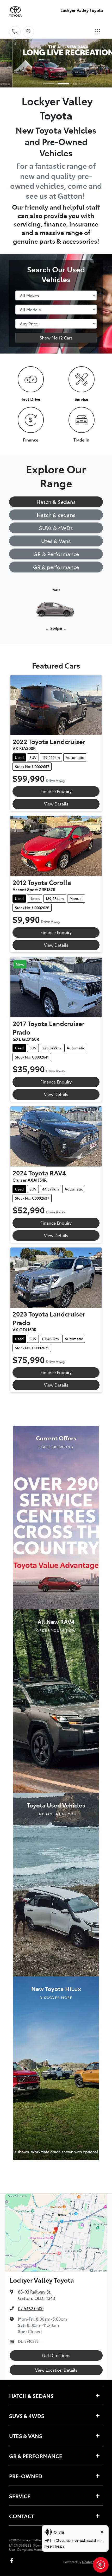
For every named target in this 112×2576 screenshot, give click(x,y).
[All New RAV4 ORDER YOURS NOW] (56, 1700)
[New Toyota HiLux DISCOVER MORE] (56, 2068)
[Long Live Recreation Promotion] (56, 63)
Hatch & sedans (56, 515)
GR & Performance (56, 554)
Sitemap (39, 2545)
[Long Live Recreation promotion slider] (63, 83)
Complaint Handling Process (39, 2549)
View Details (56, 804)
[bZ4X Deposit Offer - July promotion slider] (49, 83)
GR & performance (56, 567)
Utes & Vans (56, 541)
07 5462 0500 (31, 2308)
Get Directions (56, 2355)
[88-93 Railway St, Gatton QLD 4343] (28, 32)
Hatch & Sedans (56, 502)
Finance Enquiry (56, 791)
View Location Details (56, 2370)
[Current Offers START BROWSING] (56, 1517)
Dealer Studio (92, 2562)
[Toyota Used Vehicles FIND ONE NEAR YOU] (56, 1884)
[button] (97, 32)
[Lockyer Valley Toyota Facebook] (13, 2561)
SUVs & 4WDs (56, 528)
